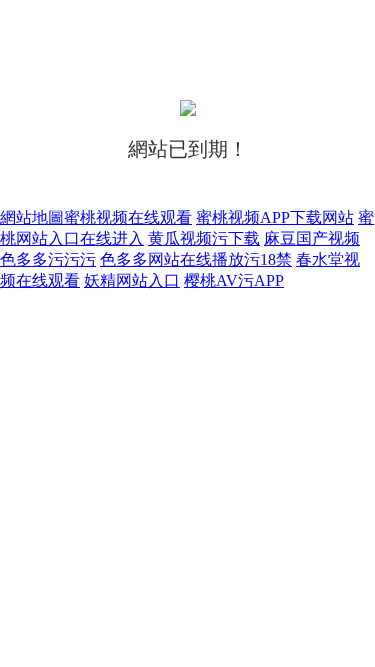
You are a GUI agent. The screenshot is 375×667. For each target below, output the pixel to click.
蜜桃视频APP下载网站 (275, 217)
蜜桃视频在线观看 (128, 217)
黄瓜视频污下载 (204, 238)
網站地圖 (32, 217)
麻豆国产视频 (312, 238)
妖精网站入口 (132, 280)
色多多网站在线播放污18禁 (196, 259)
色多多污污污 (48, 259)
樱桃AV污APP (234, 280)
